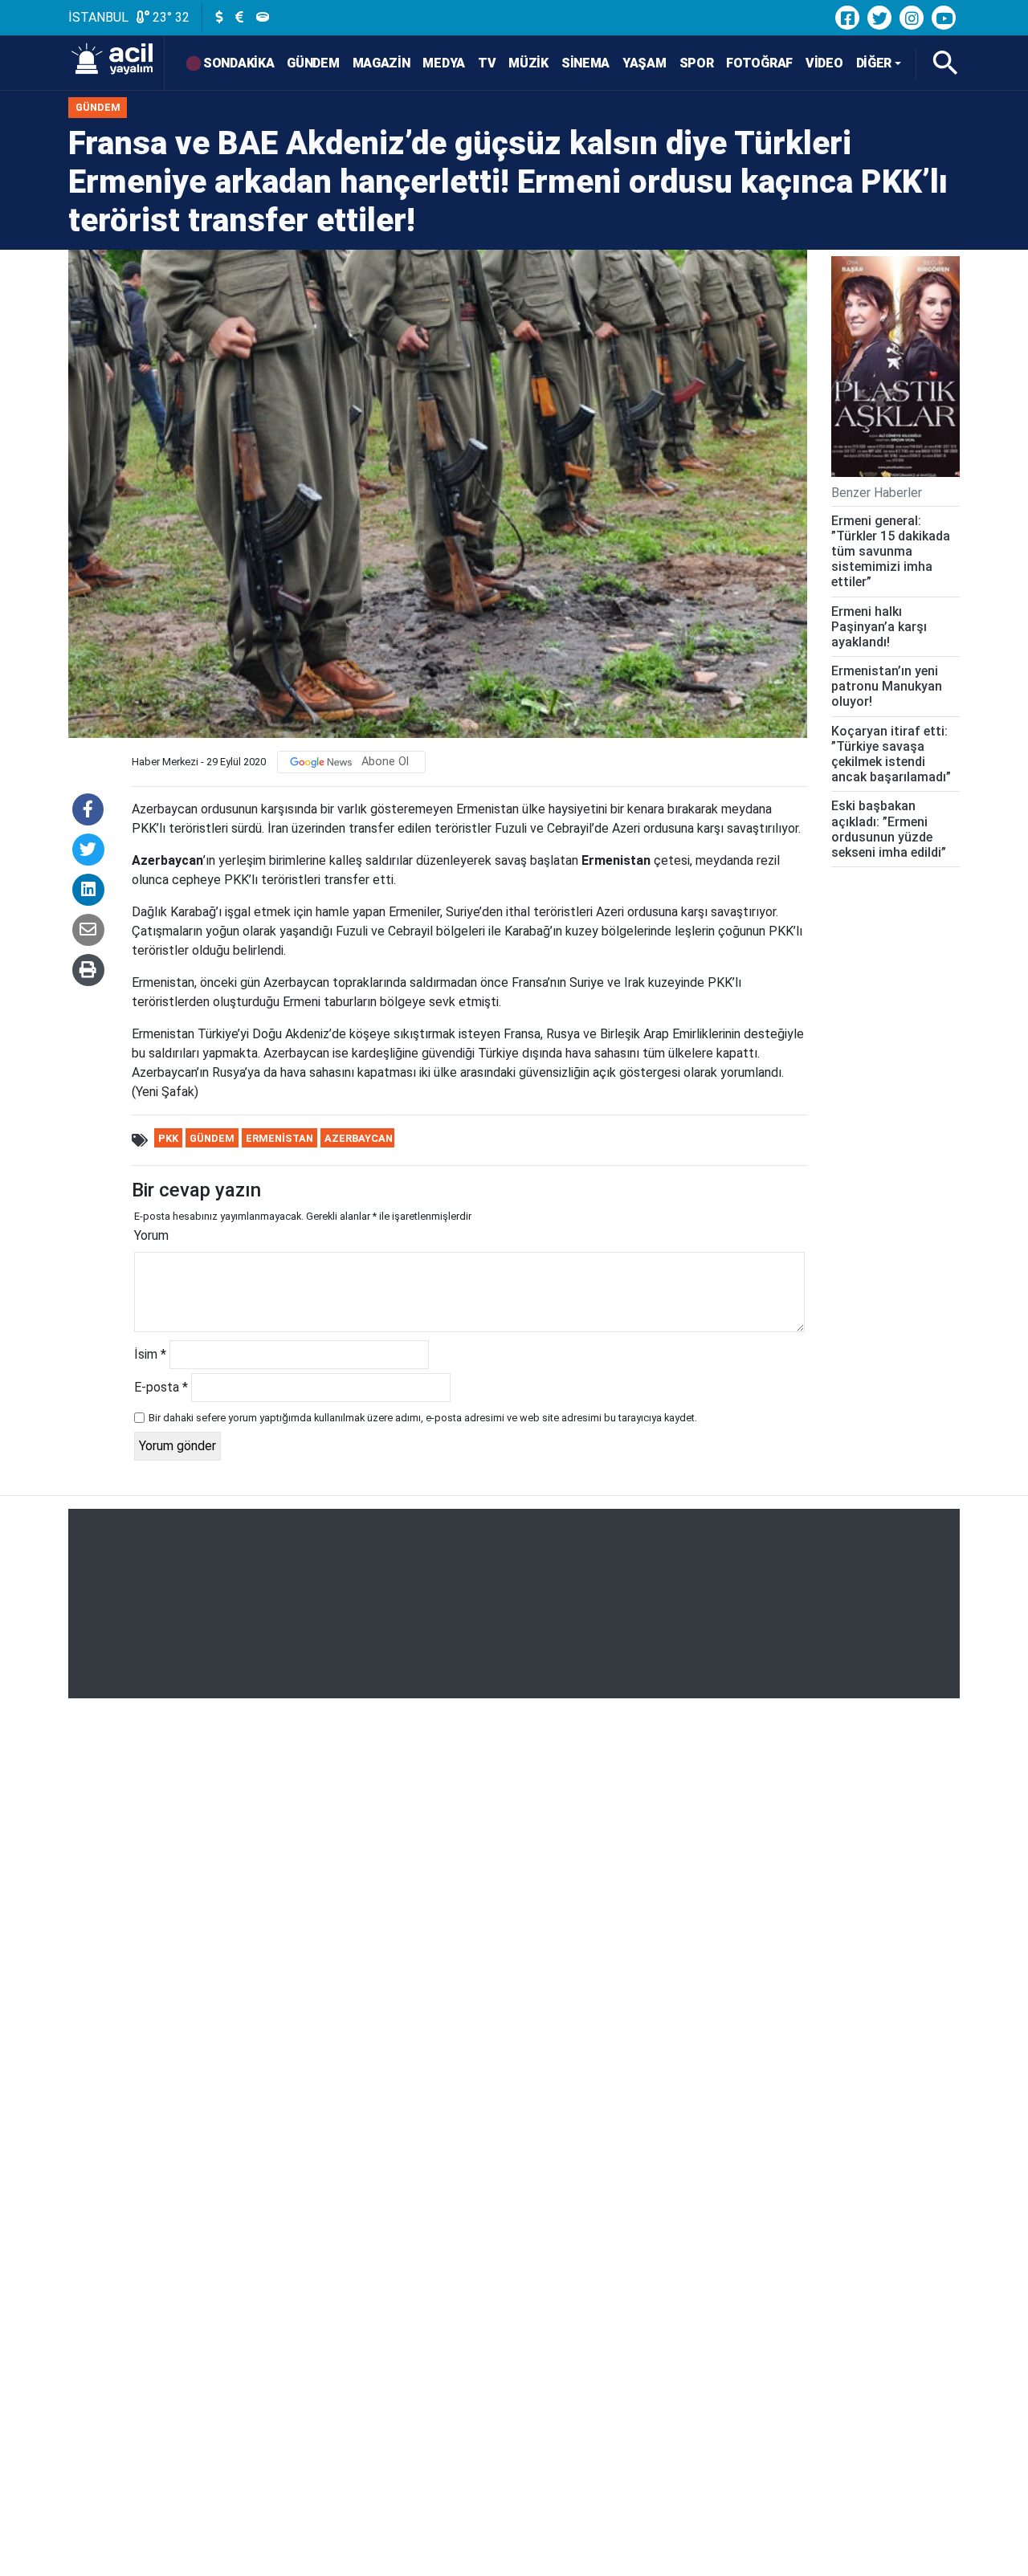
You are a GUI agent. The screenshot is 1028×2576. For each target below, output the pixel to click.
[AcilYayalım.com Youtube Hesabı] (944, 18)
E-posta (161, 1387)
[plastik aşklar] (895, 367)
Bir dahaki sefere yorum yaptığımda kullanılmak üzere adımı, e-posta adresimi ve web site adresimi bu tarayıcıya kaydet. (423, 1418)
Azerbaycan (359, 1138)
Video (824, 63)
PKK (168, 1138)
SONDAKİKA (239, 63)
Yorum (151, 1235)
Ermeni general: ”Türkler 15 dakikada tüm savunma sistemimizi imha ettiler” (891, 552)
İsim (150, 1354)
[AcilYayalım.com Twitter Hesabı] (879, 18)
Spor (697, 63)
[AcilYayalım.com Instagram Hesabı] (912, 18)
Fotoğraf (759, 63)
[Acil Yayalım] (116, 63)
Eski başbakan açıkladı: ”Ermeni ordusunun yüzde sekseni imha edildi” (889, 829)
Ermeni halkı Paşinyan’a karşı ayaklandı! (879, 627)
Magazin (381, 63)
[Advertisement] (514, 1604)
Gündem (313, 63)
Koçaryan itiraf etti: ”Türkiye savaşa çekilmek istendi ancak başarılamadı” (891, 754)
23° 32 (169, 17)
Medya (444, 63)
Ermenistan (279, 1138)
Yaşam (645, 63)
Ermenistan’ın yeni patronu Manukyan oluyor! (887, 686)
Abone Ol (385, 762)
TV (487, 63)
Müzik (528, 63)
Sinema (585, 63)
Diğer (874, 63)
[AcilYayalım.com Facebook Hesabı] (847, 18)
